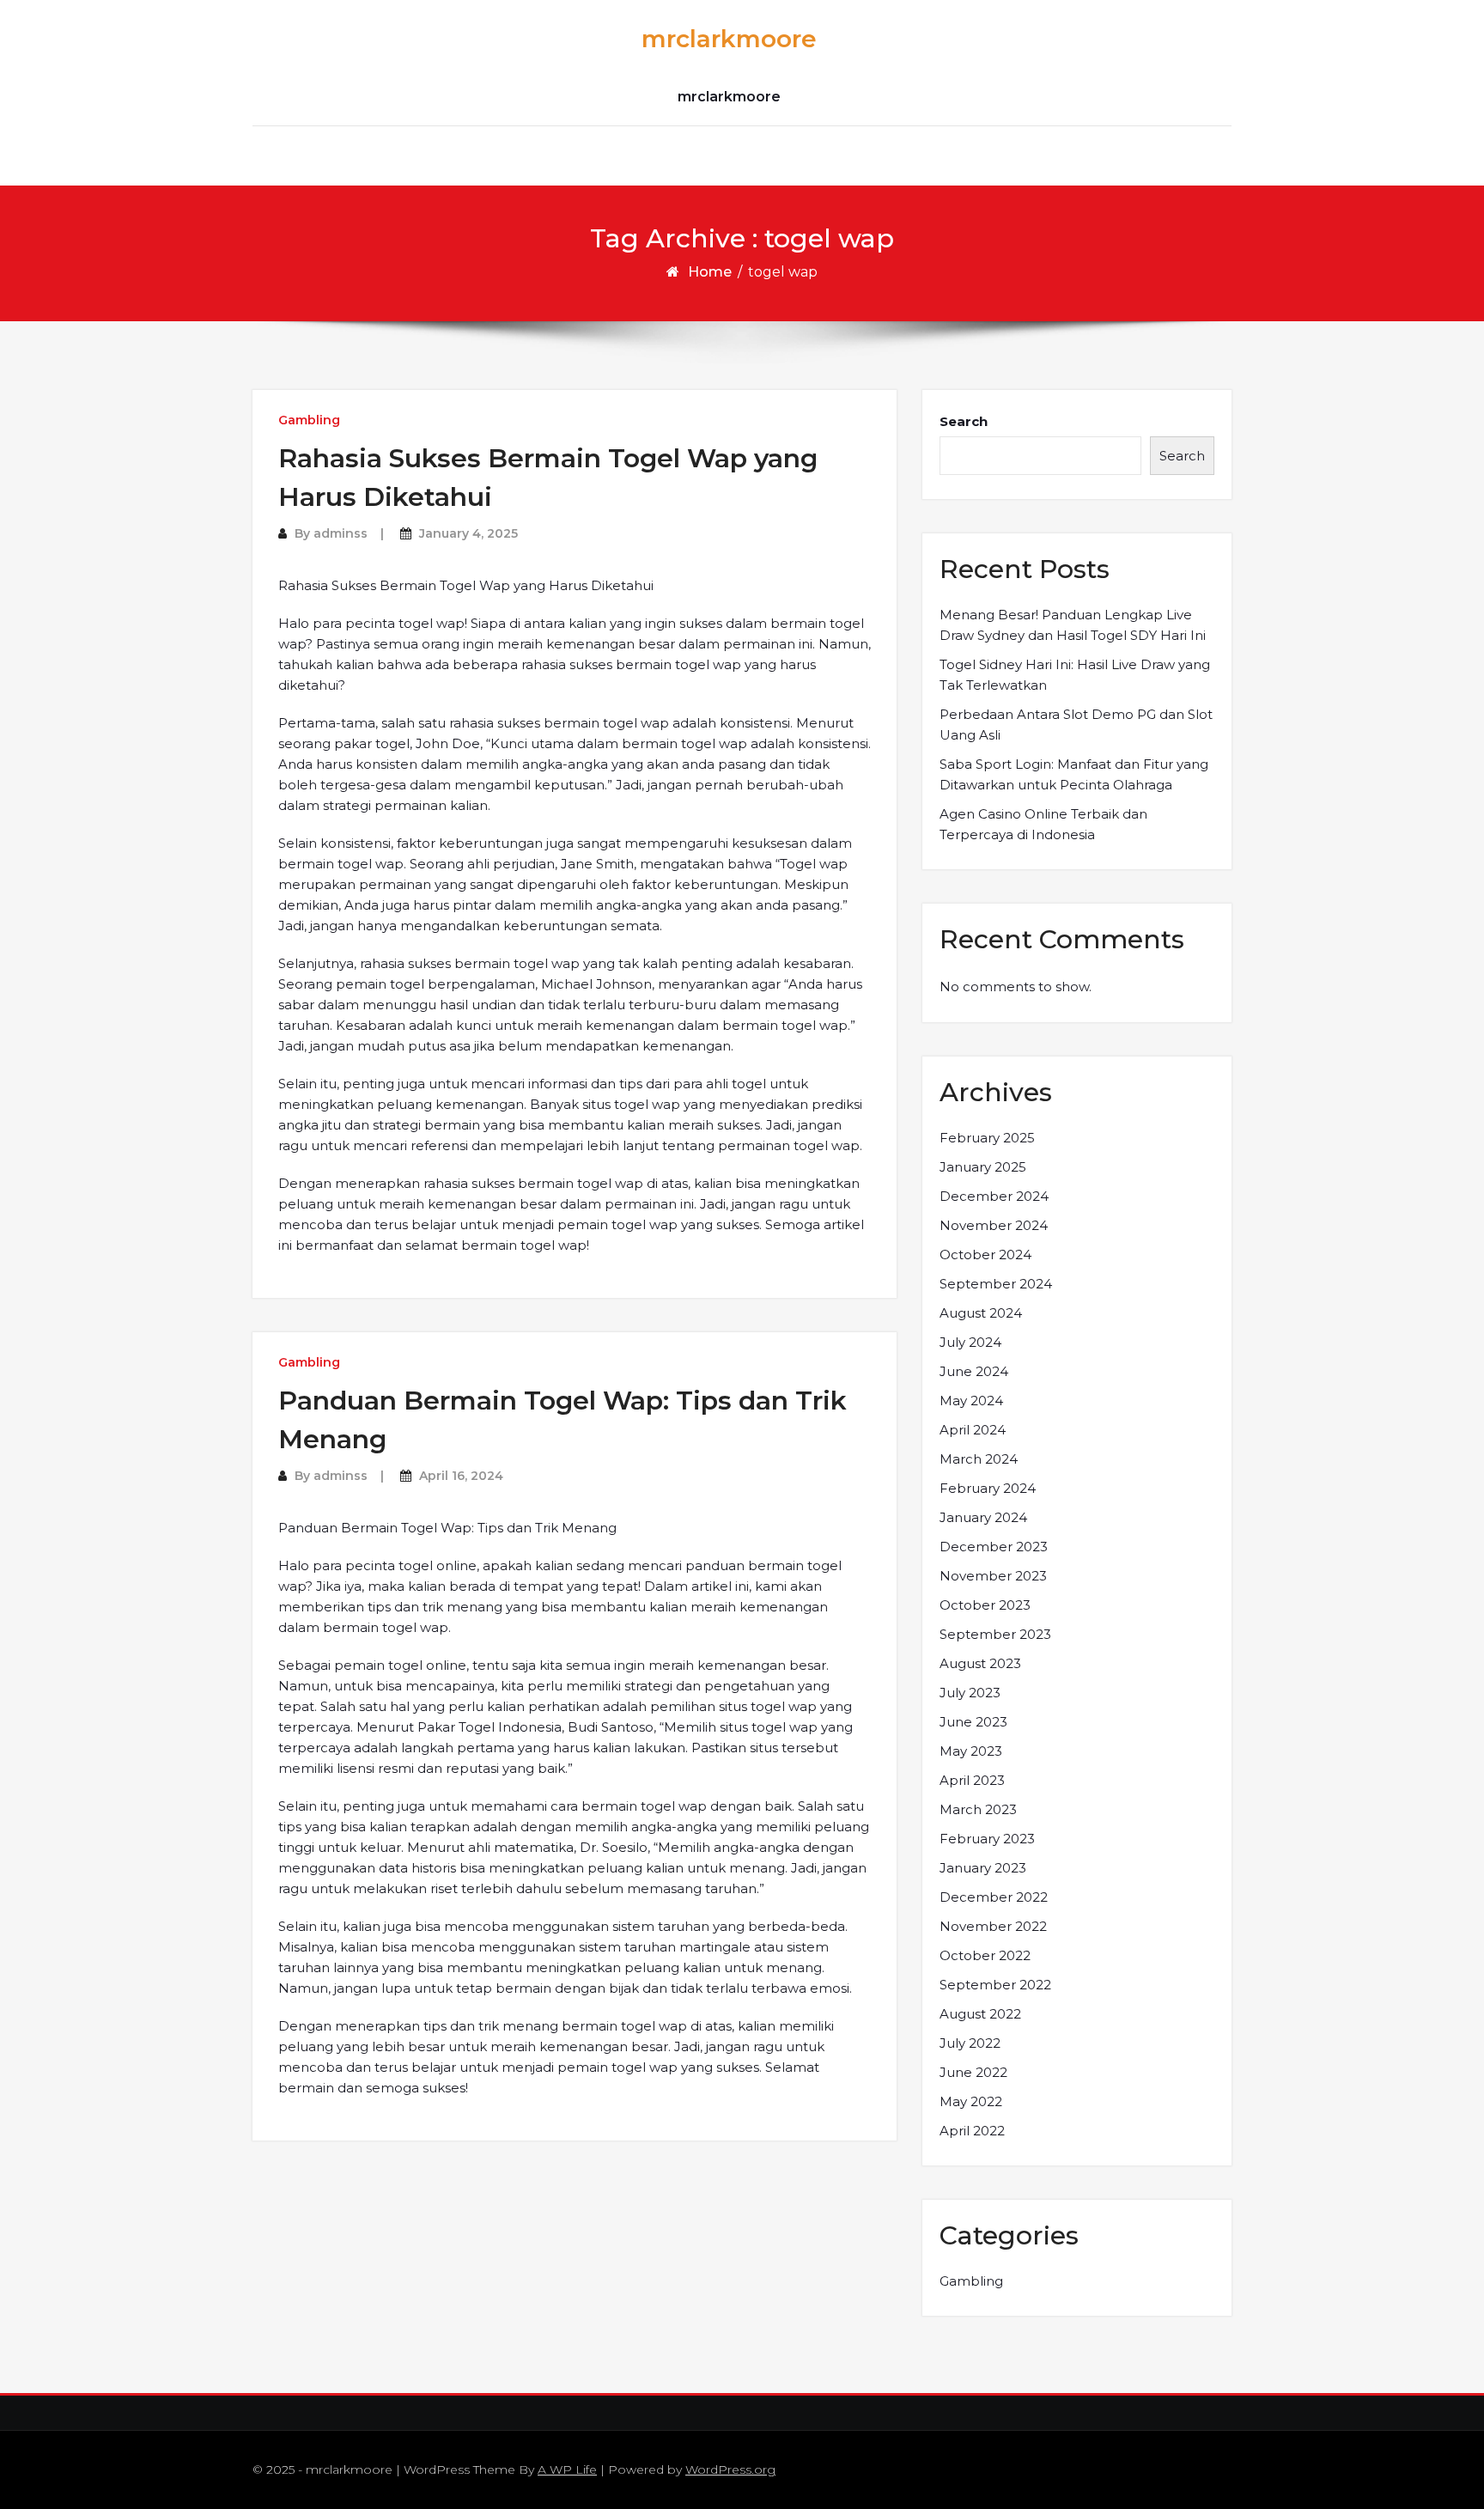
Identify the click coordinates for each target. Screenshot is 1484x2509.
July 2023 (970, 1693)
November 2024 (994, 1225)
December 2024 (994, 1196)
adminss (341, 533)
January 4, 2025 (468, 533)
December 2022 (994, 1897)
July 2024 (970, 1342)
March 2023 (978, 1809)
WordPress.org (730, 2469)
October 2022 (985, 1955)
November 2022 (993, 1926)
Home (710, 272)
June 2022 (973, 2072)
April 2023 (972, 1780)
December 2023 (994, 1547)
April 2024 (973, 1430)
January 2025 (983, 1167)
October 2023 (985, 1605)
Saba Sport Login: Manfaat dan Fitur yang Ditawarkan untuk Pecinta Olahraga (1074, 774)
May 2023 (971, 1751)
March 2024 (979, 1459)
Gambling (309, 420)
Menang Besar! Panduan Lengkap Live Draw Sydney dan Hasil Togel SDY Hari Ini (1073, 625)
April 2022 (972, 2131)
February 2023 (987, 1839)
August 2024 (981, 1313)
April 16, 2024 (461, 1476)
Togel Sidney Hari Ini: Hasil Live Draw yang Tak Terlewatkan (1075, 675)
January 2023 (983, 1868)
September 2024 (996, 1284)
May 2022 (971, 2101)
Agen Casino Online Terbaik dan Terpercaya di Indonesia (1043, 824)
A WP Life (567, 2469)
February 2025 (987, 1138)
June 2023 (973, 1722)
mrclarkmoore (729, 39)
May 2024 (971, 1401)
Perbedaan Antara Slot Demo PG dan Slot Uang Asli (1076, 725)
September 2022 (995, 1985)
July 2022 (970, 2043)
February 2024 (988, 1488)
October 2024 (985, 1254)
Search (964, 421)
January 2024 (983, 1517)
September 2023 (995, 1634)
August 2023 (980, 1663)
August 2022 (980, 2014)
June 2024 (974, 1371)
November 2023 (993, 1576)
